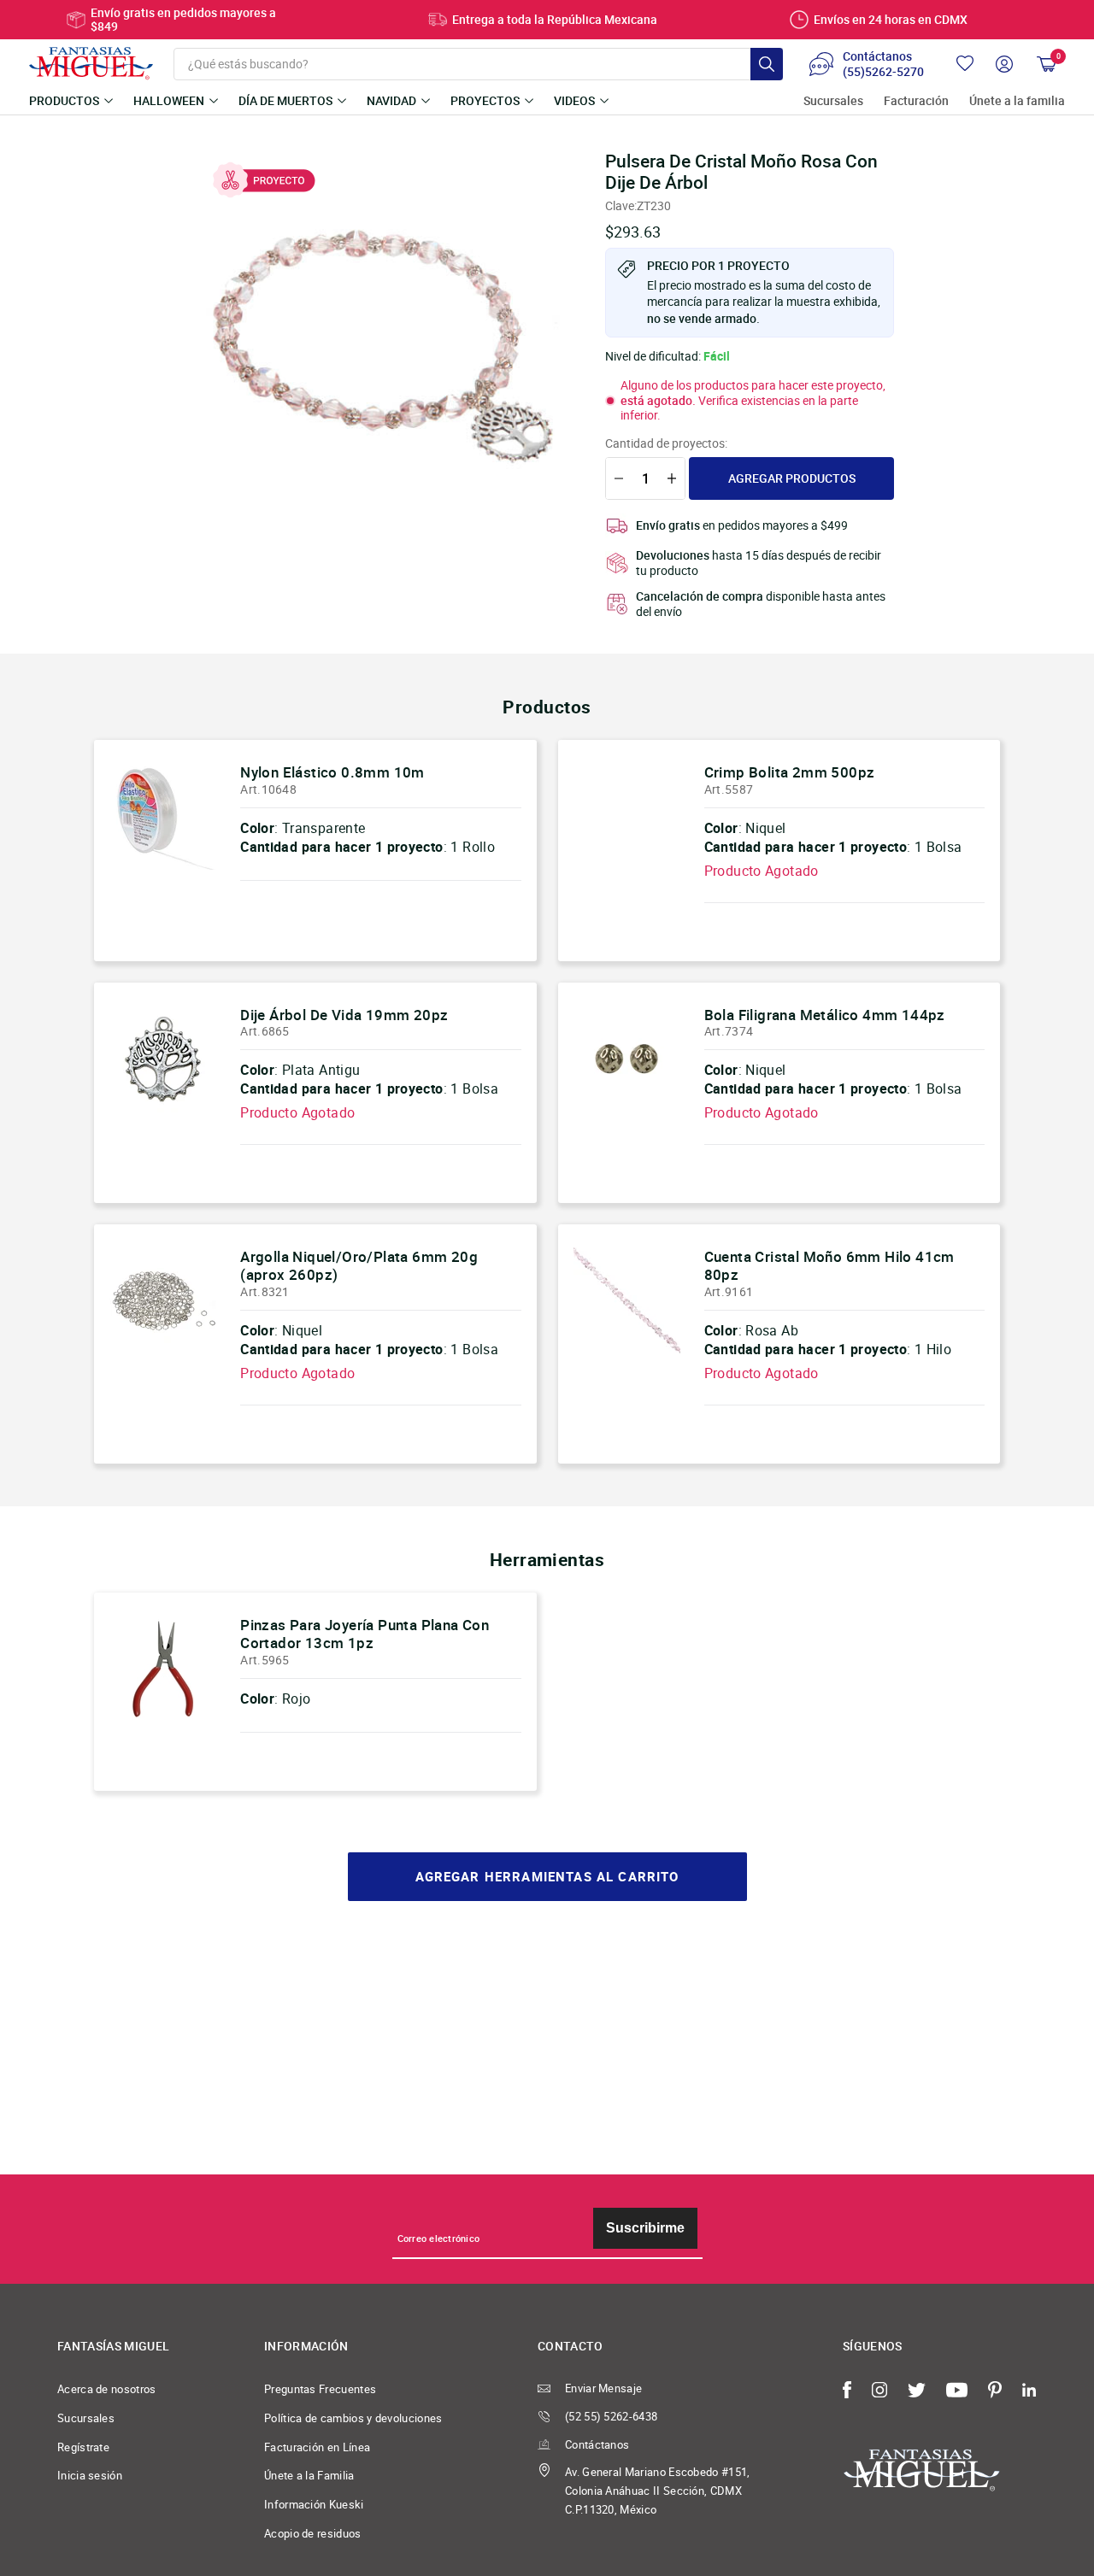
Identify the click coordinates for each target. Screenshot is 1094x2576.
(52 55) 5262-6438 (611, 2416)
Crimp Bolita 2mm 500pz (790, 772)
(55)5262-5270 (883, 72)
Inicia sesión (90, 2475)
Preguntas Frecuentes (320, 2389)
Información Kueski (314, 2504)
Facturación (916, 101)
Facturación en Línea (317, 2447)
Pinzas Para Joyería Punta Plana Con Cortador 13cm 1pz (365, 1634)
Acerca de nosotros (107, 2389)
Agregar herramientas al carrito (547, 1877)
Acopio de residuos (313, 2533)
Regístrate (83, 2447)
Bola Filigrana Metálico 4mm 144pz (825, 1015)
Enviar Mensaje (603, 2388)
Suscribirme (645, 2228)
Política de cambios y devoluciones (353, 2418)
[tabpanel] (385, 334)
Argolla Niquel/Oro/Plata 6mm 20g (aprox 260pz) (359, 1266)
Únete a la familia (1017, 101)
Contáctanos (597, 2444)
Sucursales (833, 101)
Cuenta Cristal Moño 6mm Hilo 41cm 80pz (829, 1266)
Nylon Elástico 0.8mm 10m (332, 772)
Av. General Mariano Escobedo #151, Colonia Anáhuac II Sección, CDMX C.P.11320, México (658, 2490)
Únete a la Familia (309, 2475)
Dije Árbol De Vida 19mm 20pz (344, 1015)
